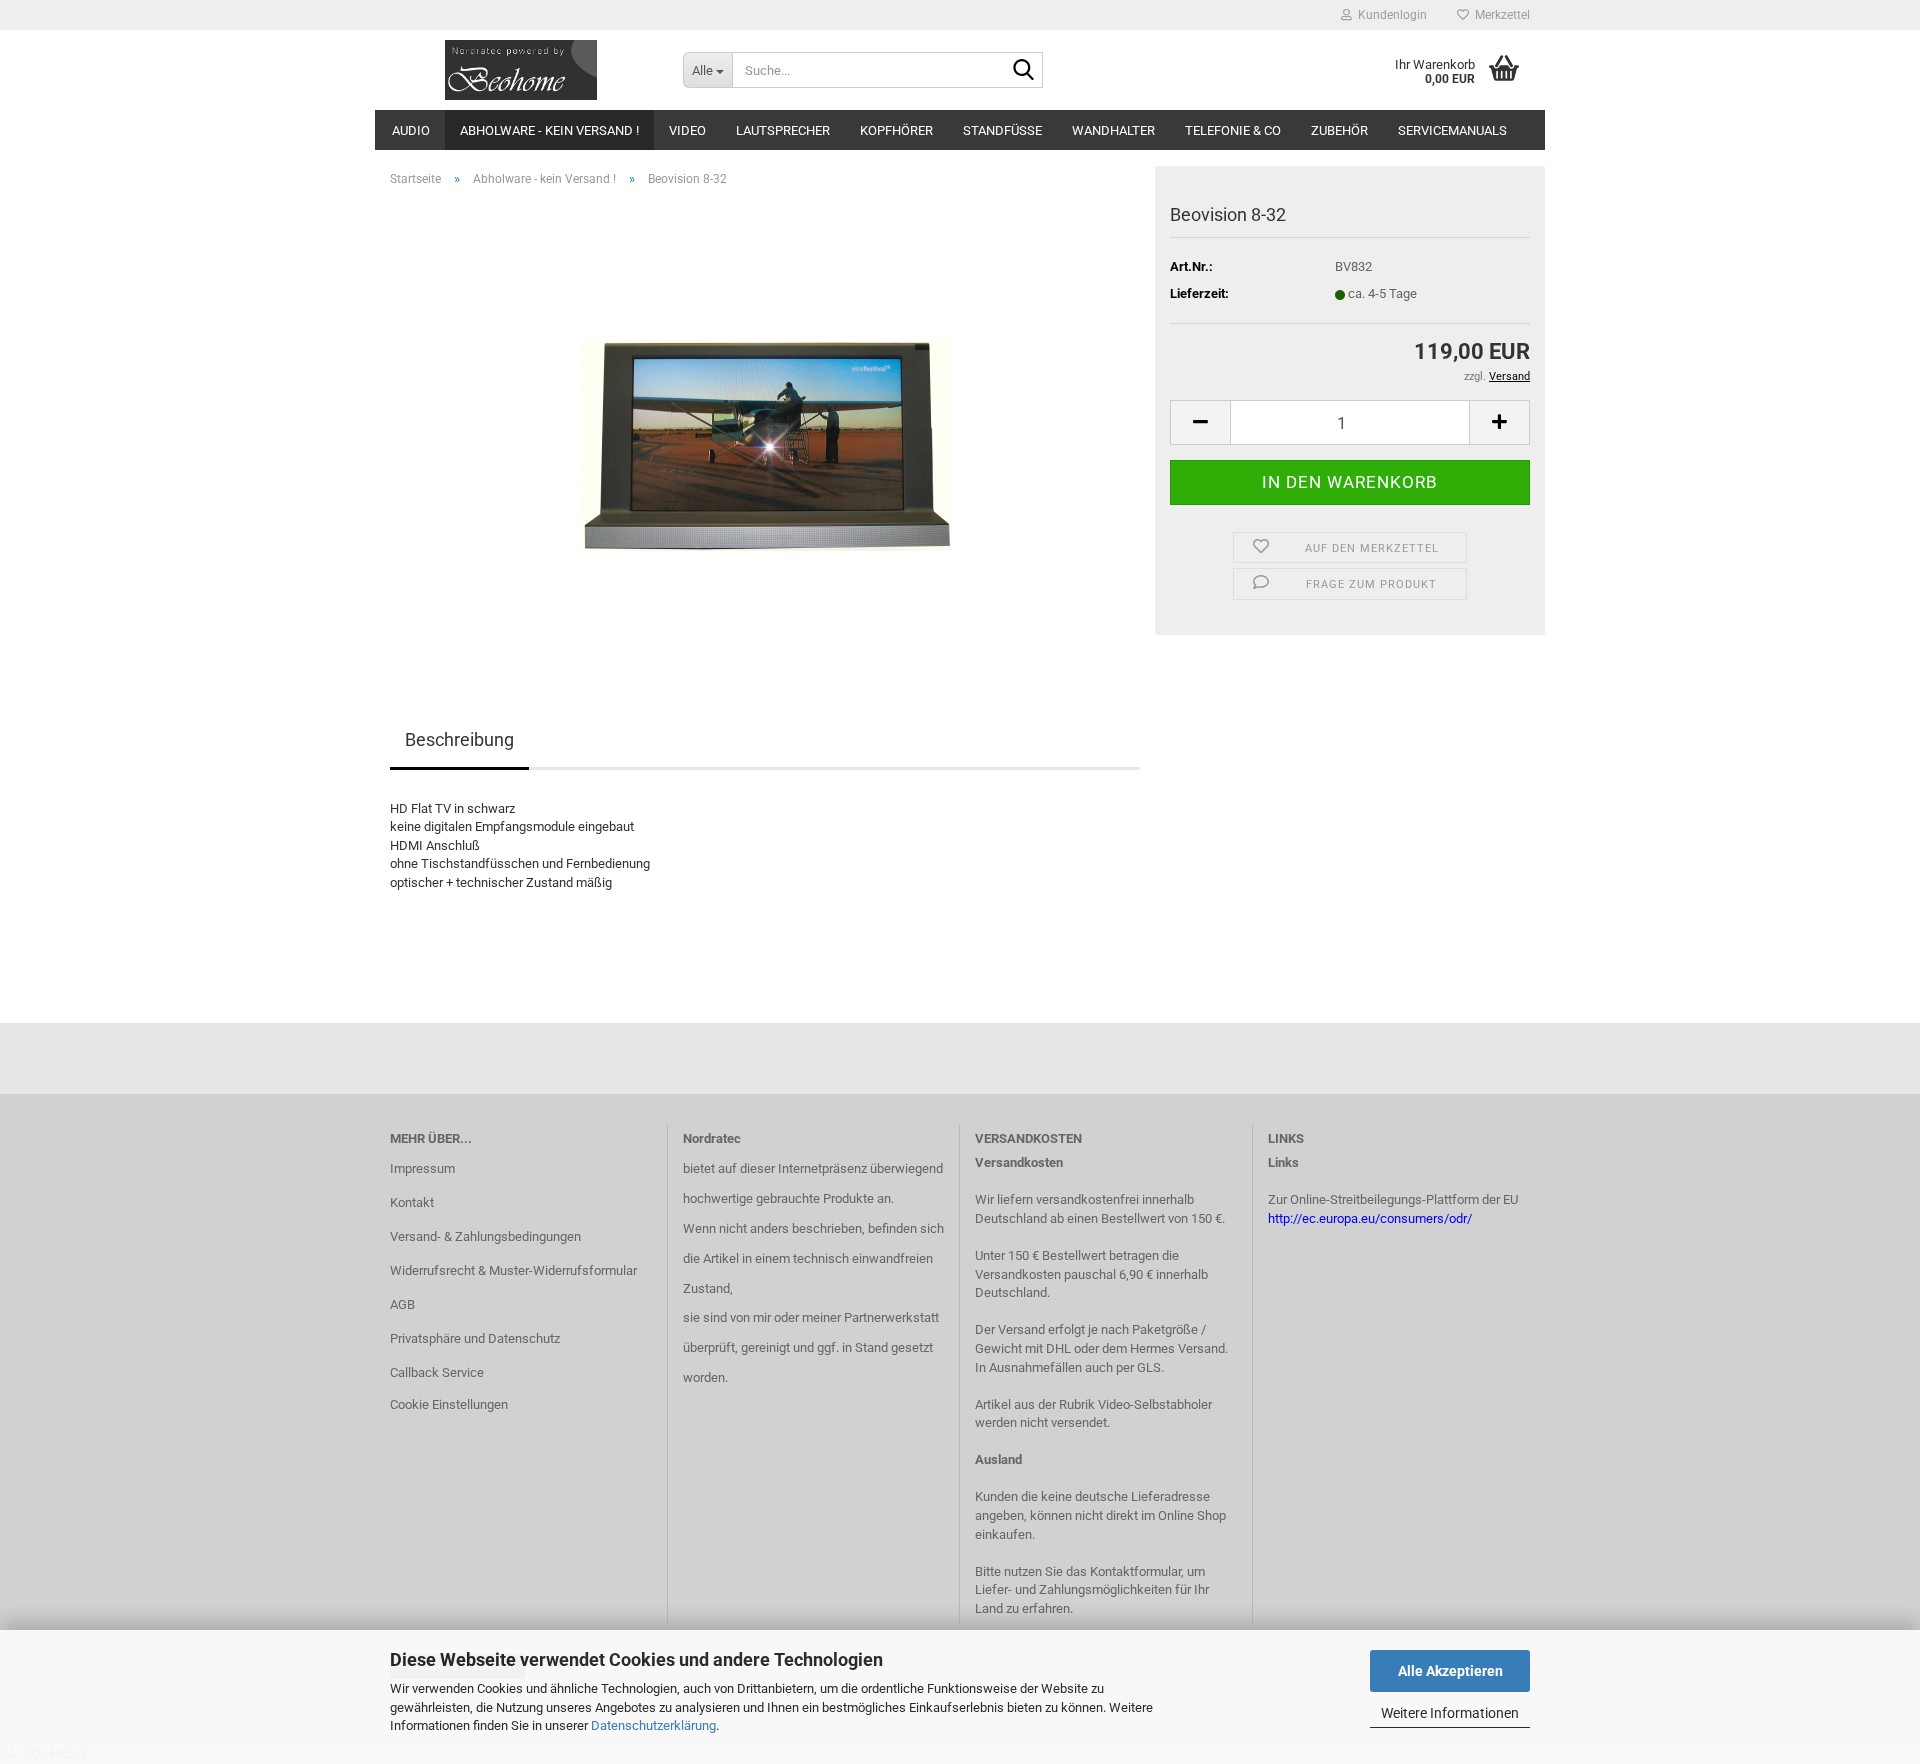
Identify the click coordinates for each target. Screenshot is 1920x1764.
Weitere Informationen (1450, 1713)
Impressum (422, 1168)
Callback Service (437, 1372)
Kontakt (412, 1202)
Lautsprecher (783, 130)
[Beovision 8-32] (765, 427)
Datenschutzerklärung (653, 1725)
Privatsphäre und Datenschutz (475, 1338)
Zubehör (1339, 130)
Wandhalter (1113, 130)
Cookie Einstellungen (449, 1404)
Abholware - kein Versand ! (549, 130)
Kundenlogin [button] (1389, 15)
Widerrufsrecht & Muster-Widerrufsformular (513, 1270)
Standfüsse (1002, 130)
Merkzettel (1499, 15)
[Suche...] (1024, 71)
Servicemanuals (1452, 130)
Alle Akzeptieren (1450, 1671)
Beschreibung (459, 739)
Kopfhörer (896, 130)
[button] (1200, 422)
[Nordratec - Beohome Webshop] (521, 70)
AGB (402, 1304)
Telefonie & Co (1233, 130)
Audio (411, 130)
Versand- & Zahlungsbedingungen (485, 1236)
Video (687, 130)
